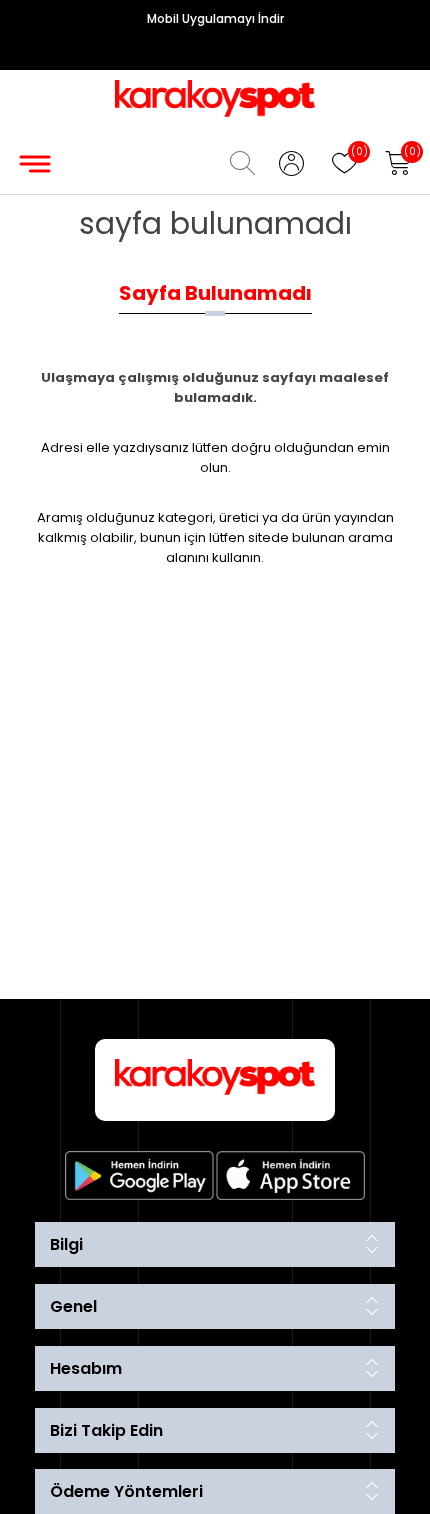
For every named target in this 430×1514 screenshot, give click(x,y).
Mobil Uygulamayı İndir (215, 18)
